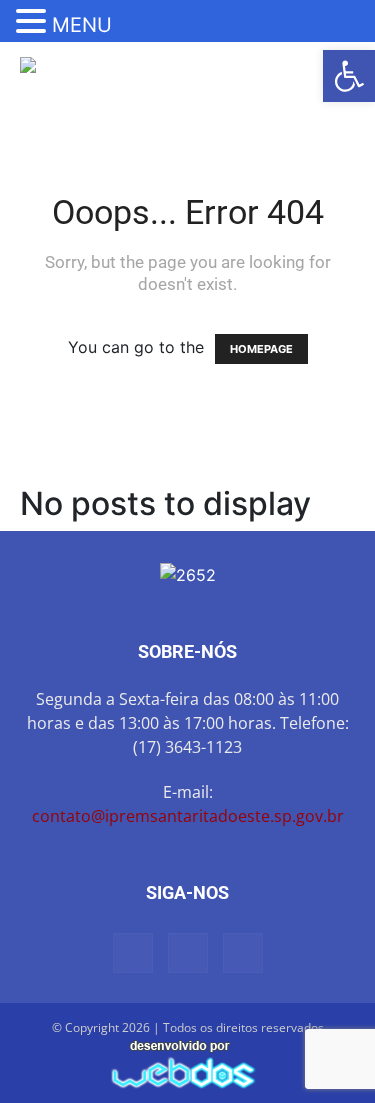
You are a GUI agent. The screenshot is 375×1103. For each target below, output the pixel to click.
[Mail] (133, 953)
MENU (82, 25)
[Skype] (188, 953)
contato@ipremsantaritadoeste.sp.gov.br (188, 816)
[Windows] (243, 953)
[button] (349, 76)
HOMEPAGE (261, 349)
